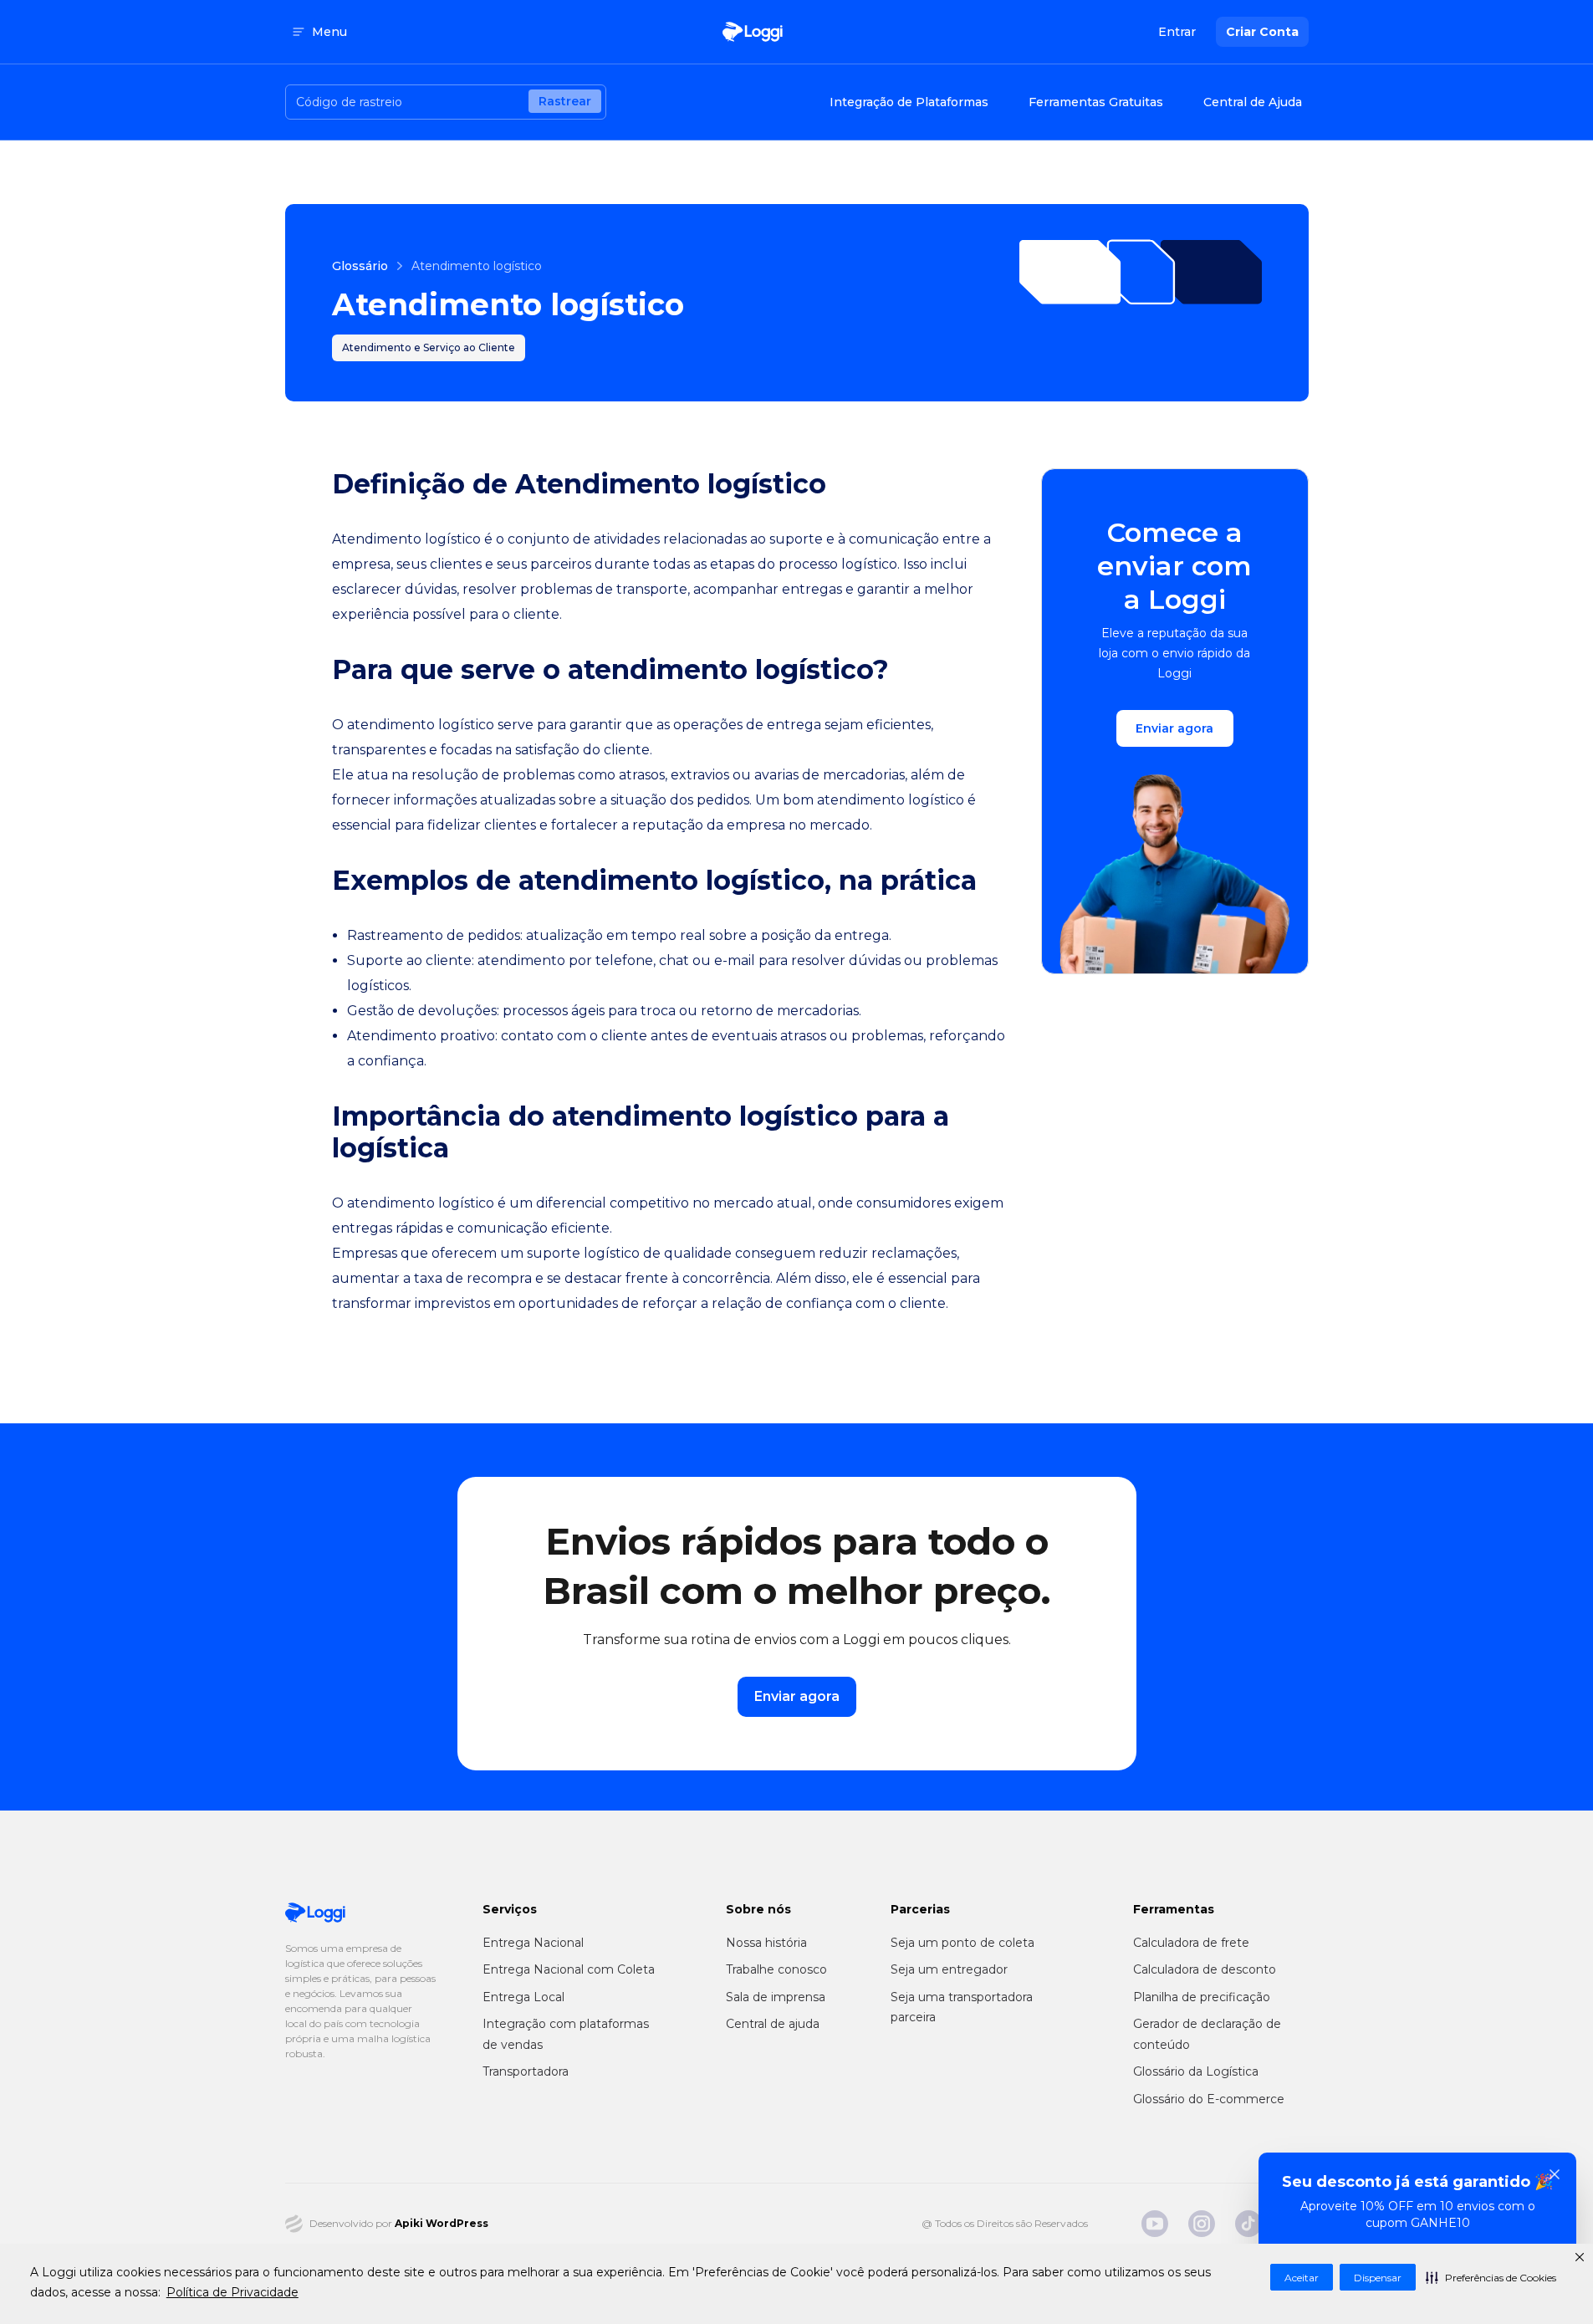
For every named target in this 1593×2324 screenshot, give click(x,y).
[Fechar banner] (1555, 2174)
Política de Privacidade (232, 2292)
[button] (1491, 2277)
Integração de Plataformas (909, 102)
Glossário (360, 266)
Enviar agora (1174, 728)
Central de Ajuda (1253, 102)
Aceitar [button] (1302, 2278)
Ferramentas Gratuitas (1096, 102)
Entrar (1177, 32)
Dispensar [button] (1378, 2278)
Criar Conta (1262, 32)
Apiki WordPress (442, 2223)
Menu (329, 32)
